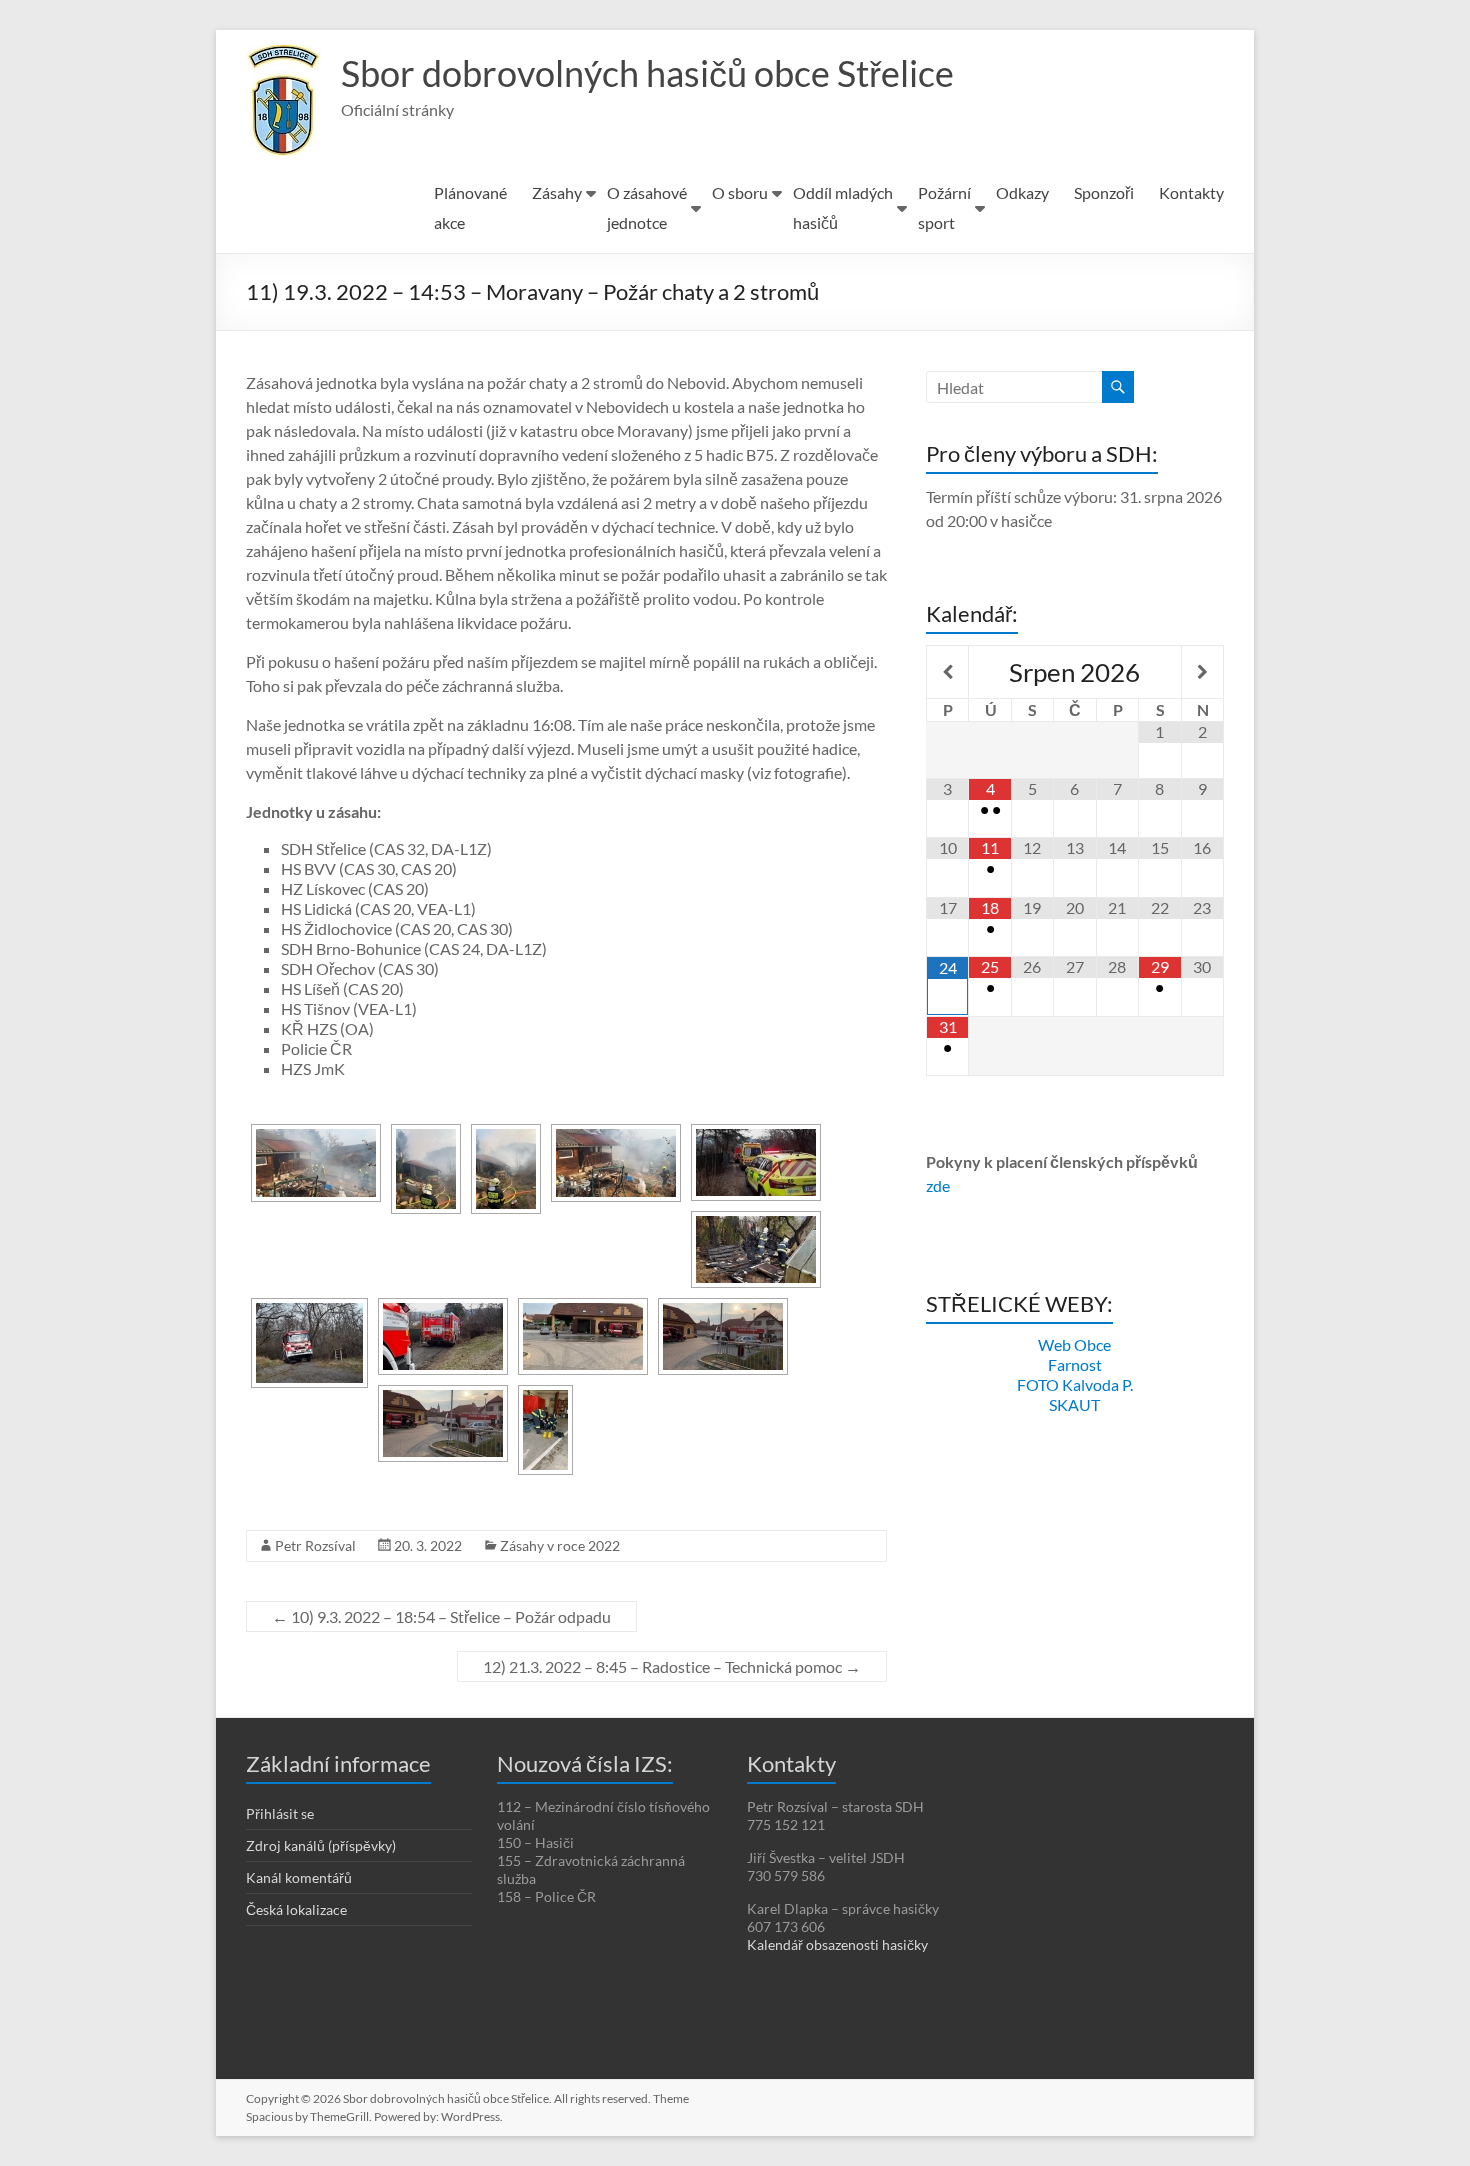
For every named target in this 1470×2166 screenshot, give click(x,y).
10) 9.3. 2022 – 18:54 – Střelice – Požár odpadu (441, 1616)
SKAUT (1074, 1404)
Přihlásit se (280, 1813)
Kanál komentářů (299, 1877)
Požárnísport (944, 207)
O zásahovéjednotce (647, 207)
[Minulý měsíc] (947, 672)
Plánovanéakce (470, 207)
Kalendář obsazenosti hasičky (837, 1944)
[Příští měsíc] (1202, 672)
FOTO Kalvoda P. (1075, 1384)
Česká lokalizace (296, 1909)
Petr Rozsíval (315, 1545)
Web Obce (1074, 1344)
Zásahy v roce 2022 (560, 1545)
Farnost (1075, 1364)
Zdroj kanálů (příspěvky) (321, 1845)
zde (938, 1185)
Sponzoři (1104, 192)
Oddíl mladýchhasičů (843, 207)
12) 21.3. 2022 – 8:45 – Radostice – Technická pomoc (672, 1666)
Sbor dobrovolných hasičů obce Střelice (647, 73)
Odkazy (1022, 192)
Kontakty (1191, 192)
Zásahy (557, 192)
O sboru (740, 192)
